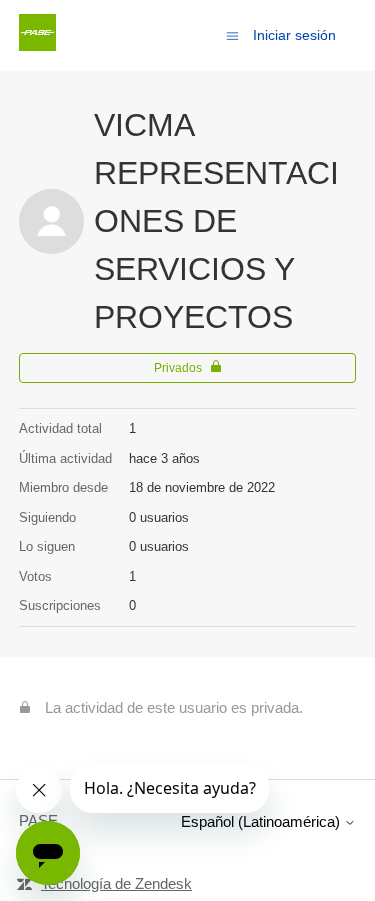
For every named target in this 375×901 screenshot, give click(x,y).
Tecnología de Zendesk (116, 883)
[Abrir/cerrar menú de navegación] (232, 34)
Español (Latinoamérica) (262, 821)
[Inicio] (37, 45)
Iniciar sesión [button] (294, 35)
